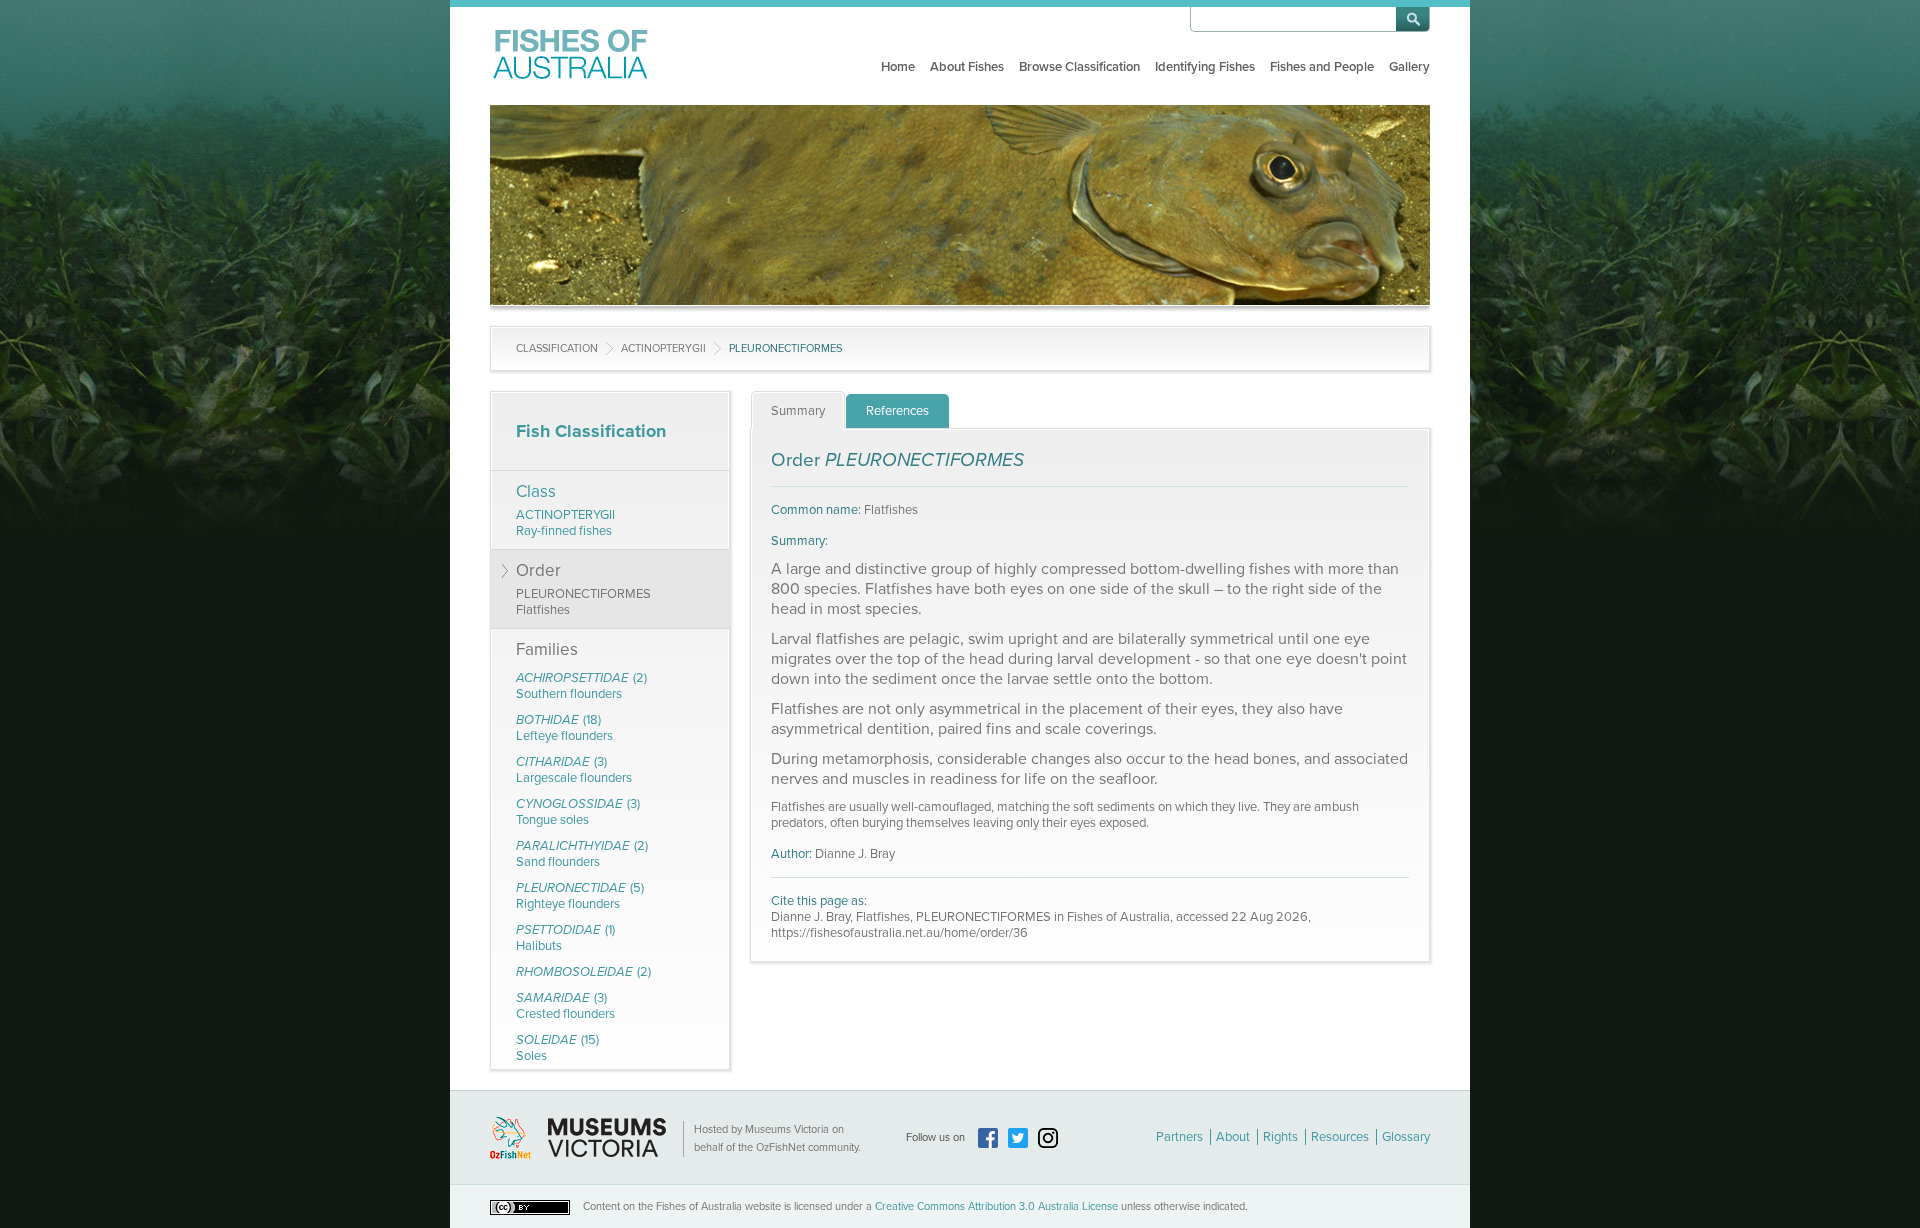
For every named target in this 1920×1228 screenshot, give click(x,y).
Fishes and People (1322, 67)
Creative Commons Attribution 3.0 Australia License (996, 1206)
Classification (557, 348)
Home (898, 67)
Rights (1280, 1137)
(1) (565, 938)
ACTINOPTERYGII (663, 348)
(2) (581, 686)
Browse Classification (1079, 67)
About (1233, 1137)
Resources (1340, 1137)
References (897, 411)
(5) (580, 896)
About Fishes (967, 67)
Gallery (1409, 67)
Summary (798, 411)
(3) (574, 770)
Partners (1179, 1137)
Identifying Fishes (1205, 67)
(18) (564, 728)
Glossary (1406, 1137)
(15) (557, 1048)
